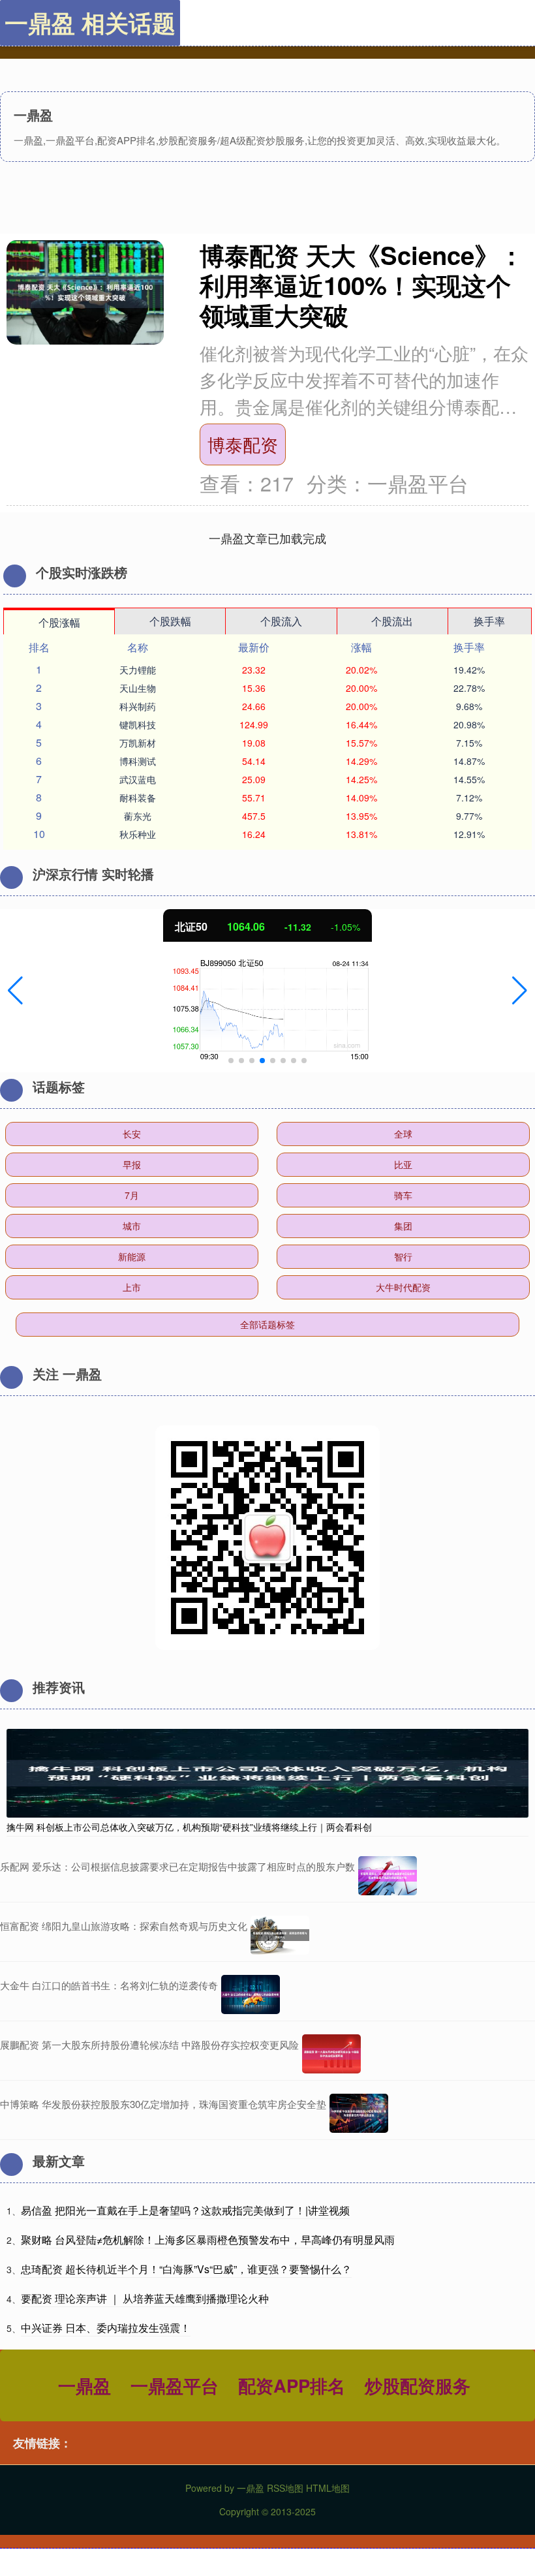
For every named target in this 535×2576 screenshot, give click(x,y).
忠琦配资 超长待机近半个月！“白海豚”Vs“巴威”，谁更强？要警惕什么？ (186, 2269)
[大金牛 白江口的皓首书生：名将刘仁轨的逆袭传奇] (251, 1994)
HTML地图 (328, 2488)
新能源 (132, 1256)
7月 (132, 1195)
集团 (403, 1226)
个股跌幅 (170, 621)
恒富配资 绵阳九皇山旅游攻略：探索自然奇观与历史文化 (124, 1926)
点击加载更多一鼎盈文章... (268, 538)
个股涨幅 (59, 622)
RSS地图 (285, 2488)
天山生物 (138, 688)
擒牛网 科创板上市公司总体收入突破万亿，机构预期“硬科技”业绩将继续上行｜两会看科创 (189, 1827)
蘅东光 (138, 816)
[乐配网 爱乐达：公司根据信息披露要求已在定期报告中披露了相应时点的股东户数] (388, 1876)
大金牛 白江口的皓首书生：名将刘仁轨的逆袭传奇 (109, 1985)
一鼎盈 (84, 2385)
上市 (132, 1287)
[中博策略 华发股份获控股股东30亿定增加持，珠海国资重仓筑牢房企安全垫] (359, 2113)
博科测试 (138, 761)
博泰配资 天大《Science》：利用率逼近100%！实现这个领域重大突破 (362, 285)
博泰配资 (243, 444)
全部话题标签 (267, 1324)
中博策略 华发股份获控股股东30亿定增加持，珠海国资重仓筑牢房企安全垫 (163, 2104)
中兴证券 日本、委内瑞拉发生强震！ (106, 2328)
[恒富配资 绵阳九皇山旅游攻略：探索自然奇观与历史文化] (280, 1935)
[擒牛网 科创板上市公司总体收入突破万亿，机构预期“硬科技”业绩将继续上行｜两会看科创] (267, 1771)
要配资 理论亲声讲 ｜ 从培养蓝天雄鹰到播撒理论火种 (145, 2298)
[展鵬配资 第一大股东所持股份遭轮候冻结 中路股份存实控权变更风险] (331, 2054)
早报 (132, 1164)
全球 (403, 1134)
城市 (132, 1226)
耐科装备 (138, 798)
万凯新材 (138, 743)
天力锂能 (138, 670)
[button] (15, 991)
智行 (403, 1256)
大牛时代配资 (403, 1287)
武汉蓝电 (138, 779)
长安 (132, 1134)
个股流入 (281, 621)
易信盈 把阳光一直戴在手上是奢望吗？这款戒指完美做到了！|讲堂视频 (185, 2210)
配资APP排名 (292, 2385)
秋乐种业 (138, 834)
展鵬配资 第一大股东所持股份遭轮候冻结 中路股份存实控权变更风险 (149, 2044)
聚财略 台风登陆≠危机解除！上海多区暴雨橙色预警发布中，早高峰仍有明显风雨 (208, 2240)
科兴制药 (138, 706)
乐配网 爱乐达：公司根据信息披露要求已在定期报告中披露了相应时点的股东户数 (177, 1866)
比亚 (403, 1164)
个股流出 (392, 621)
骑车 (403, 1195)
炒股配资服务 (418, 2385)
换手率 (489, 621)
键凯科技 (138, 724)
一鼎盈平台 (175, 2385)
